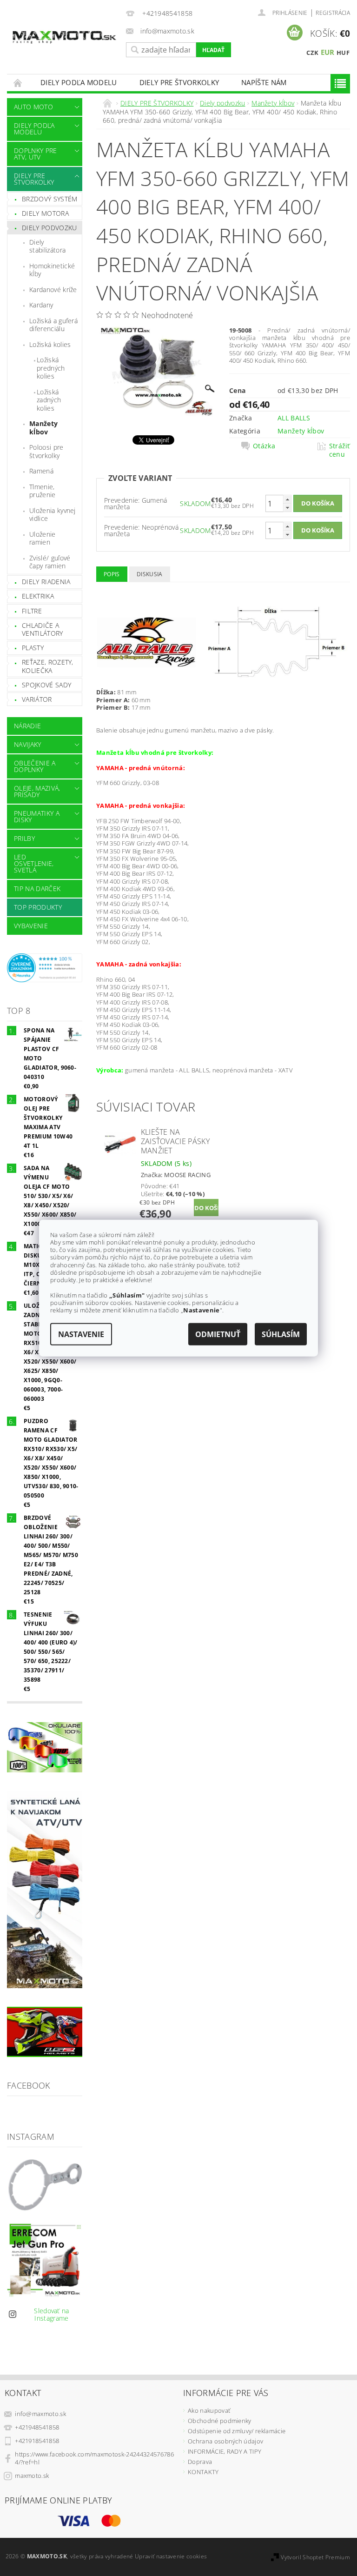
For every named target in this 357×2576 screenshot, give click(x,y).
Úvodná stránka (18, 83)
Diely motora (45, 213)
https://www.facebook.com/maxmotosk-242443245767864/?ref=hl (94, 2458)
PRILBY (24, 838)
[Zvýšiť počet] (287, 499)
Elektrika (38, 596)
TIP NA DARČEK (37, 889)
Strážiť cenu (340, 450)
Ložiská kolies (50, 344)
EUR (328, 52)
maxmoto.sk (32, 2476)
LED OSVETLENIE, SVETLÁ (34, 863)
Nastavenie (81, 1334)
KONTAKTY (203, 2472)
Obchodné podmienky (220, 2421)
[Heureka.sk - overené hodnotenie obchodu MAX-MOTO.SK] (45, 967)
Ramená (41, 471)
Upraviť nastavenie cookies (171, 2556)
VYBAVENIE (31, 926)
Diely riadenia (46, 582)
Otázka (264, 446)
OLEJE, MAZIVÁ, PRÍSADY (37, 791)
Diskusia (150, 574)
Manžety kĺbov (43, 428)
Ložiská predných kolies (51, 368)
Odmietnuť (218, 1334)
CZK (312, 53)
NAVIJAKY (28, 744)
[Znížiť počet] (287, 508)
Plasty (33, 648)
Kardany (41, 305)
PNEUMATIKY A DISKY (37, 816)
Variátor (37, 699)
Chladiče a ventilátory (43, 629)
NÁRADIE (27, 726)
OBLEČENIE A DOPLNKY (35, 766)
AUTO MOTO (33, 107)
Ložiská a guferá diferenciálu (53, 325)
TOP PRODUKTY (38, 907)
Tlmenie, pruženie (43, 491)
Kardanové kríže (53, 290)
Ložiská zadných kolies (49, 400)
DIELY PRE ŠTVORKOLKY (179, 82)
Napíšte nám (264, 82)
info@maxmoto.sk (40, 2414)
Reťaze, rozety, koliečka (48, 666)
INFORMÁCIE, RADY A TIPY (225, 2451)
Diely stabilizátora (47, 246)
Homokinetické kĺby (52, 270)
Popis (112, 574)
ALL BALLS (294, 418)
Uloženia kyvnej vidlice (53, 515)
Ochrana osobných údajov (225, 2441)
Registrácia (333, 13)
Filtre (32, 611)
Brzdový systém (50, 199)
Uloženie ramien (43, 538)
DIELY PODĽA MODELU (79, 82)
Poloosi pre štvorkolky (46, 451)
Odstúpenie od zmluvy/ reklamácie (237, 2431)
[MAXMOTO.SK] (64, 31)
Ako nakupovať (209, 2410)
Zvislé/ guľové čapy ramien (50, 562)
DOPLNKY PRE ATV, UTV (36, 154)
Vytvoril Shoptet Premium (315, 2557)
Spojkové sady (46, 685)
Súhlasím (281, 1334)
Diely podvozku (49, 228)
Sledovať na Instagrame (52, 2314)
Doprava (200, 2462)
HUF (343, 53)
